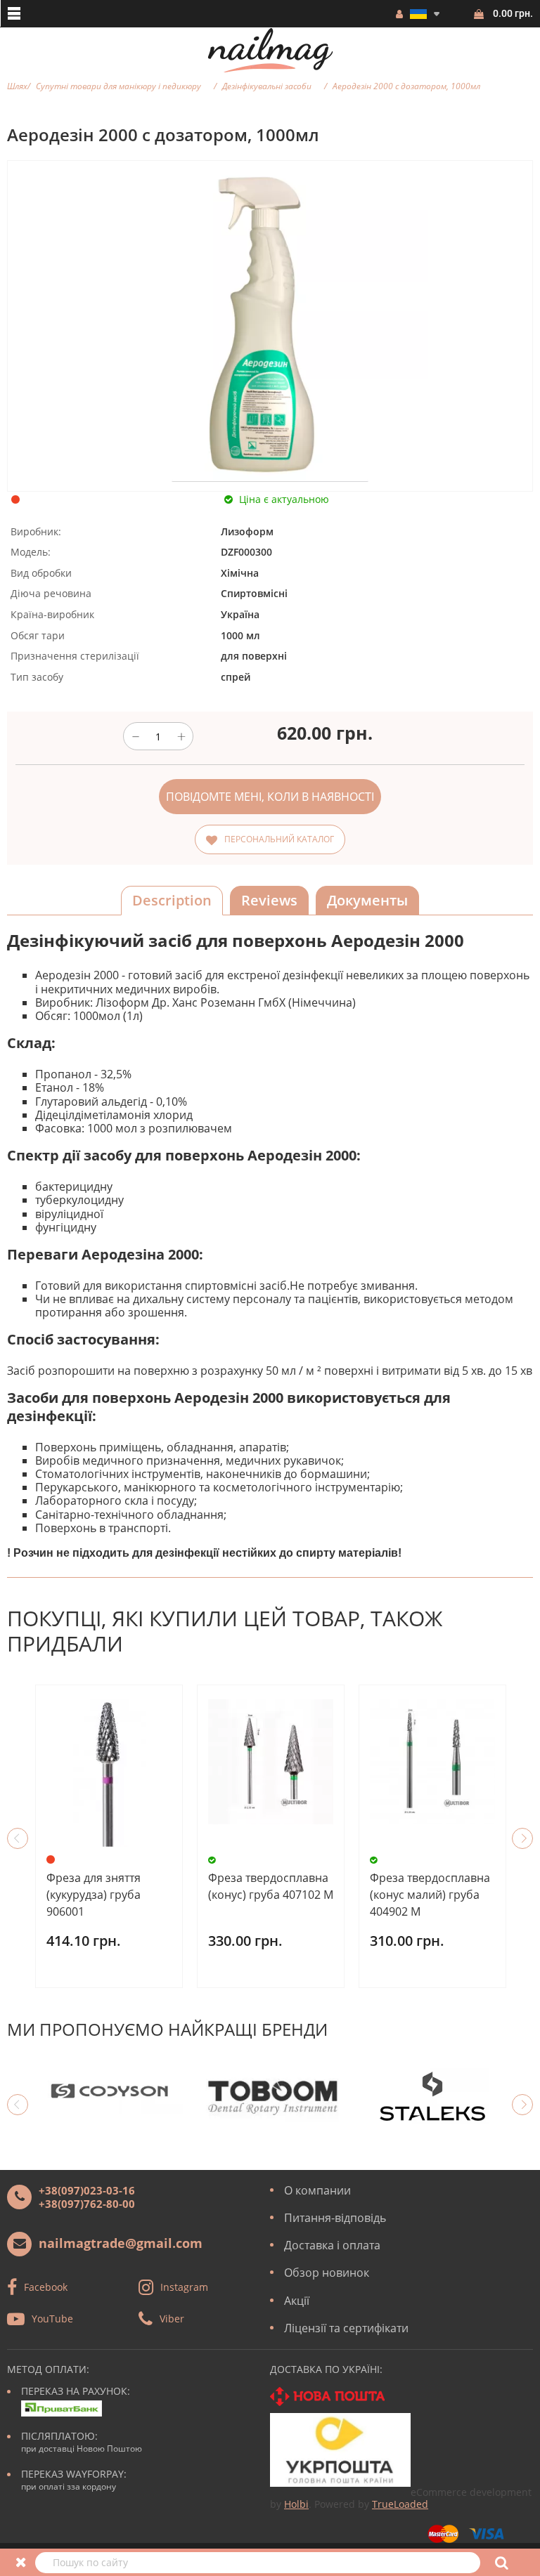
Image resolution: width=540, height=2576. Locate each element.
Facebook (46, 2287)
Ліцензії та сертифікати (346, 2328)
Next (522, 1838)
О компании (317, 2190)
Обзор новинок (327, 2273)
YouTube (52, 2319)
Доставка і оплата (332, 2245)
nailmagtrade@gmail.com (121, 2243)
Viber (172, 2319)
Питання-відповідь (335, 2218)
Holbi (296, 2504)
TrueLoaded (400, 2504)
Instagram (184, 2287)
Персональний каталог (279, 839)
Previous (18, 1838)
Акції (297, 2301)
